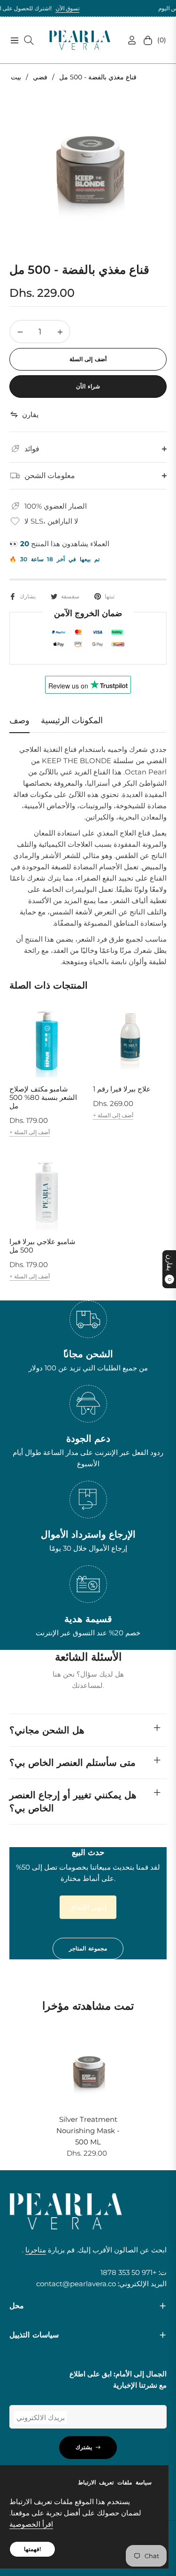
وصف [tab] (19, 720)
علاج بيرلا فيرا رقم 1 (122, 1089)
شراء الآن (88, 386)
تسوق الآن (44, 8)
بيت (16, 77)
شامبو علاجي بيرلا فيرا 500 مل (42, 1246)
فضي (40, 77)
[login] (128, 40)
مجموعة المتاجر (88, 1948)
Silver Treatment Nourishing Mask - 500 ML (88, 2131)
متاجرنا (36, 2250)
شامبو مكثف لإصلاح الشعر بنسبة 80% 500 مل (43, 1098)
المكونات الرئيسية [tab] (72, 720)
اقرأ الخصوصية (31, 2524)
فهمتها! (32, 2549)
